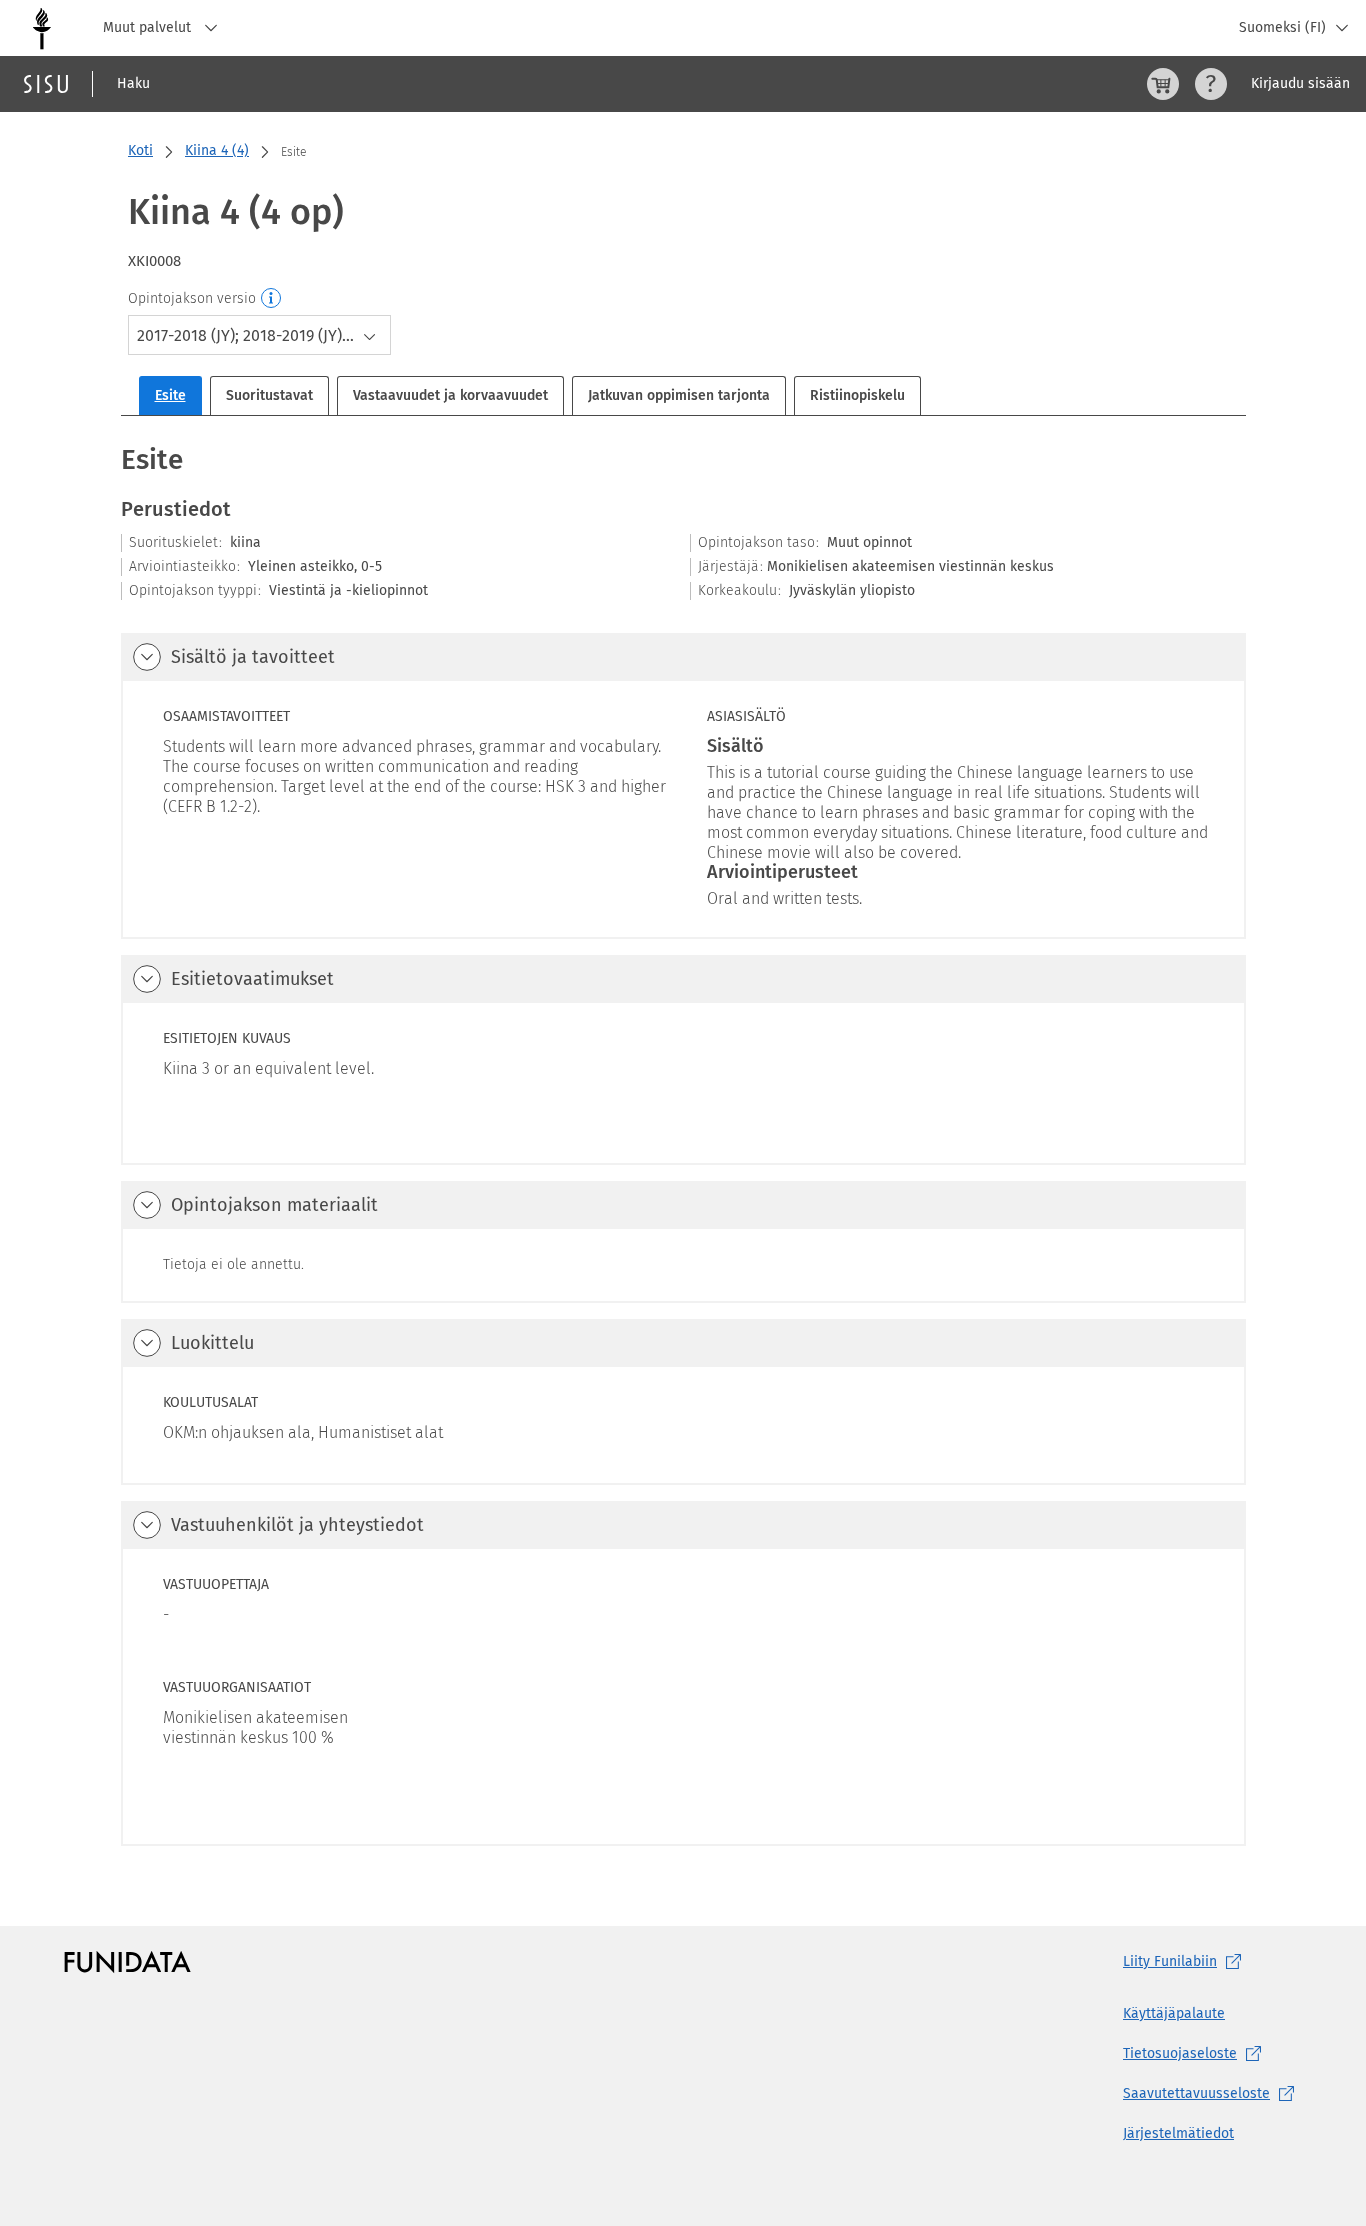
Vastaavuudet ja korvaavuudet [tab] (450, 395)
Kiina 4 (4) (217, 150)
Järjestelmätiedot (1178, 2133)
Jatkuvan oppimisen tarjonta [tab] (679, 395)
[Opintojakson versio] (272, 299)
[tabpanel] (683, 1143)
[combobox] (259, 335)
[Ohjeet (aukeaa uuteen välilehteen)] (1211, 84)
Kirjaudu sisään (1300, 83)
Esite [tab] (170, 395)
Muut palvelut (149, 27)
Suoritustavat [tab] (269, 395)
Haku (133, 83)
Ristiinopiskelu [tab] (857, 395)
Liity (1170, 1961)
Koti (140, 150)
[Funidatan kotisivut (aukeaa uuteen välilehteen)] (127, 1962)
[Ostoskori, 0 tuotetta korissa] (1163, 84)
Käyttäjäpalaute (1174, 2013)
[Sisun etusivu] (46, 84)
